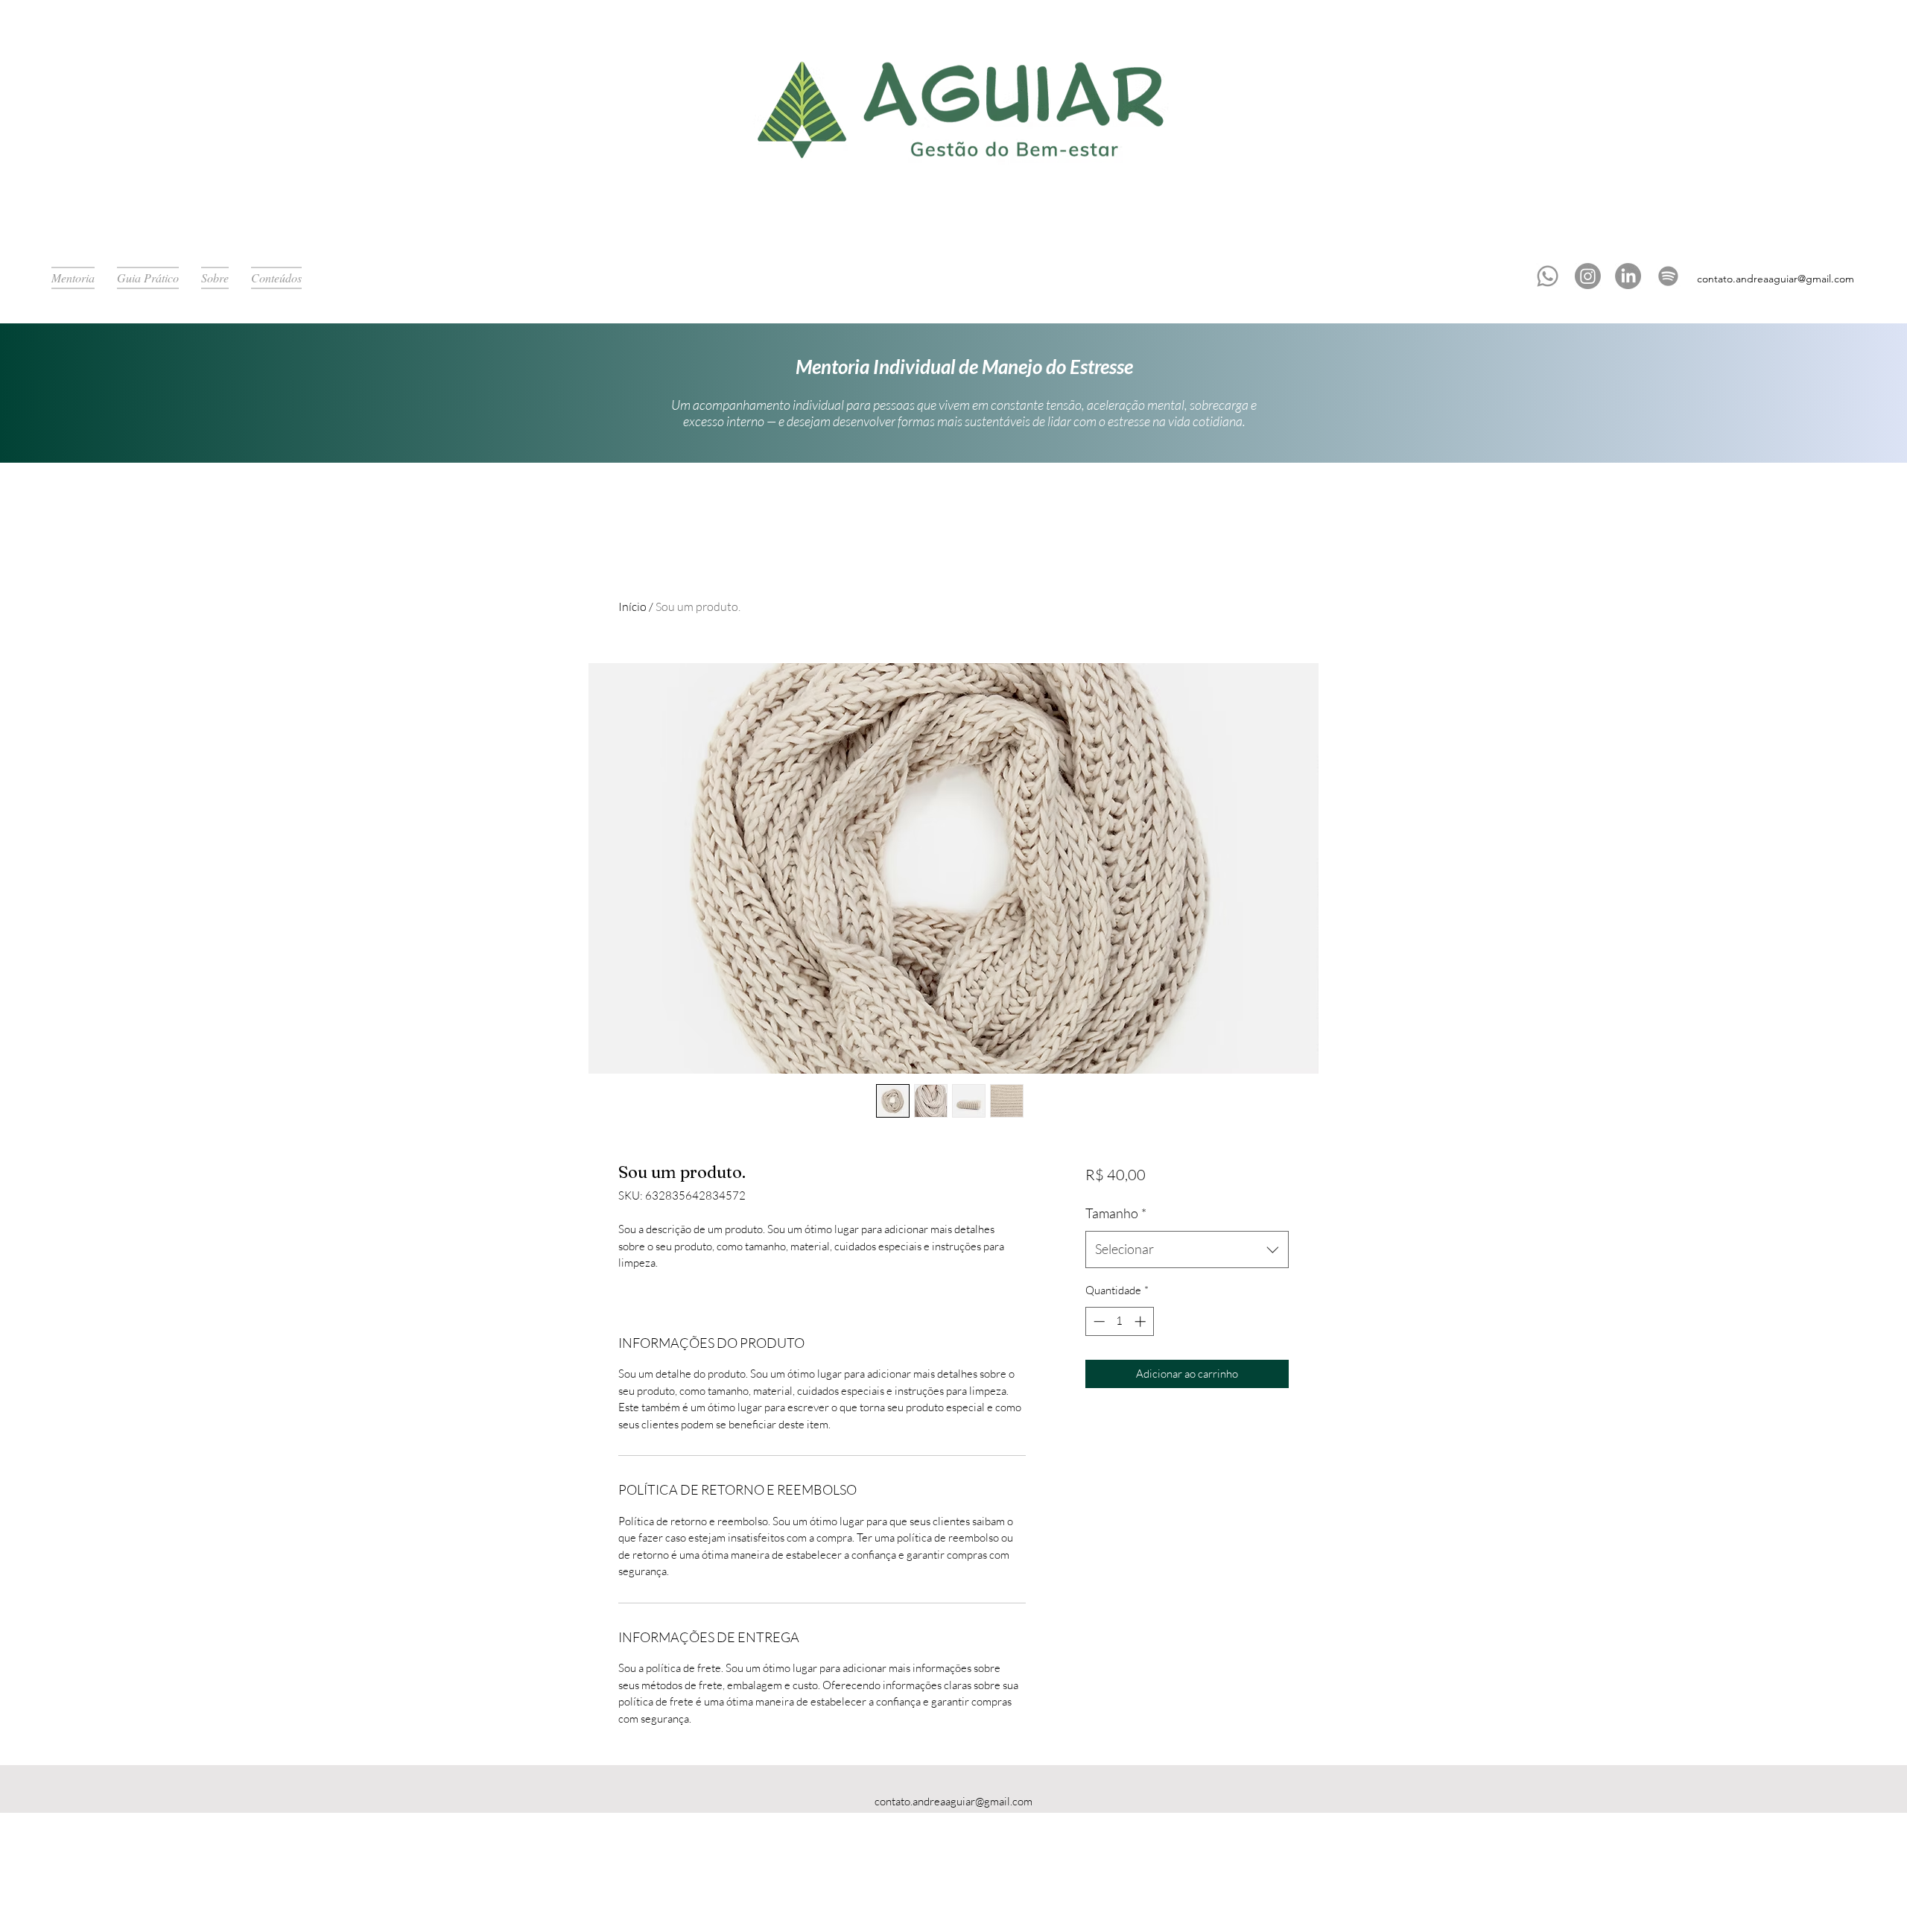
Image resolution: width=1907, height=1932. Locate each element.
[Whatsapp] (1548, 276)
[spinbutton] (1119, 1321)
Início (632, 606)
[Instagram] (1588, 276)
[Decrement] (1098, 1321)
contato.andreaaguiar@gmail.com (1776, 279)
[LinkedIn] (1628, 276)
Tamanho (1116, 1213)
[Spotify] (1668, 276)
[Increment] (1142, 1321)
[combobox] (1187, 1250)
